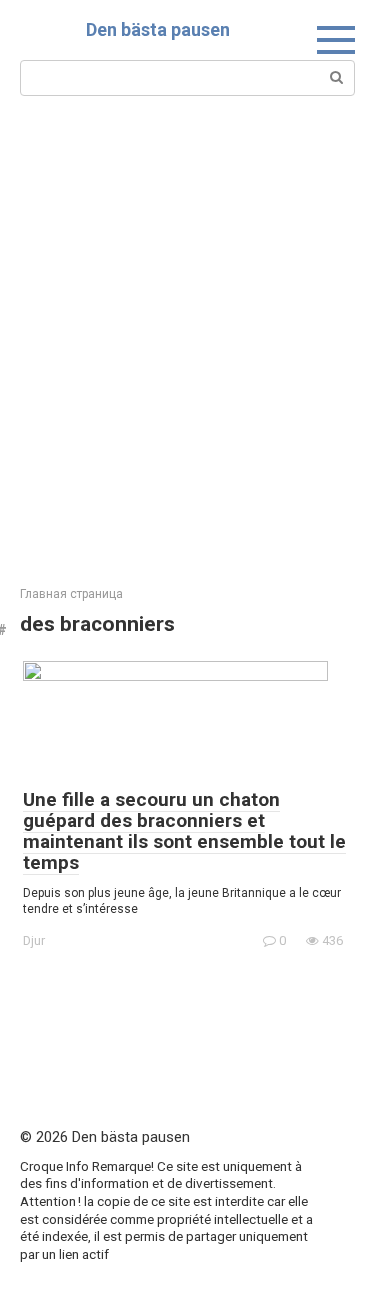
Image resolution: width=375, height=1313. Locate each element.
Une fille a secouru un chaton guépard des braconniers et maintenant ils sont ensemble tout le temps (184, 831)
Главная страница (71, 594)
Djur (34, 940)
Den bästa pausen (158, 29)
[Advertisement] (187, 338)
